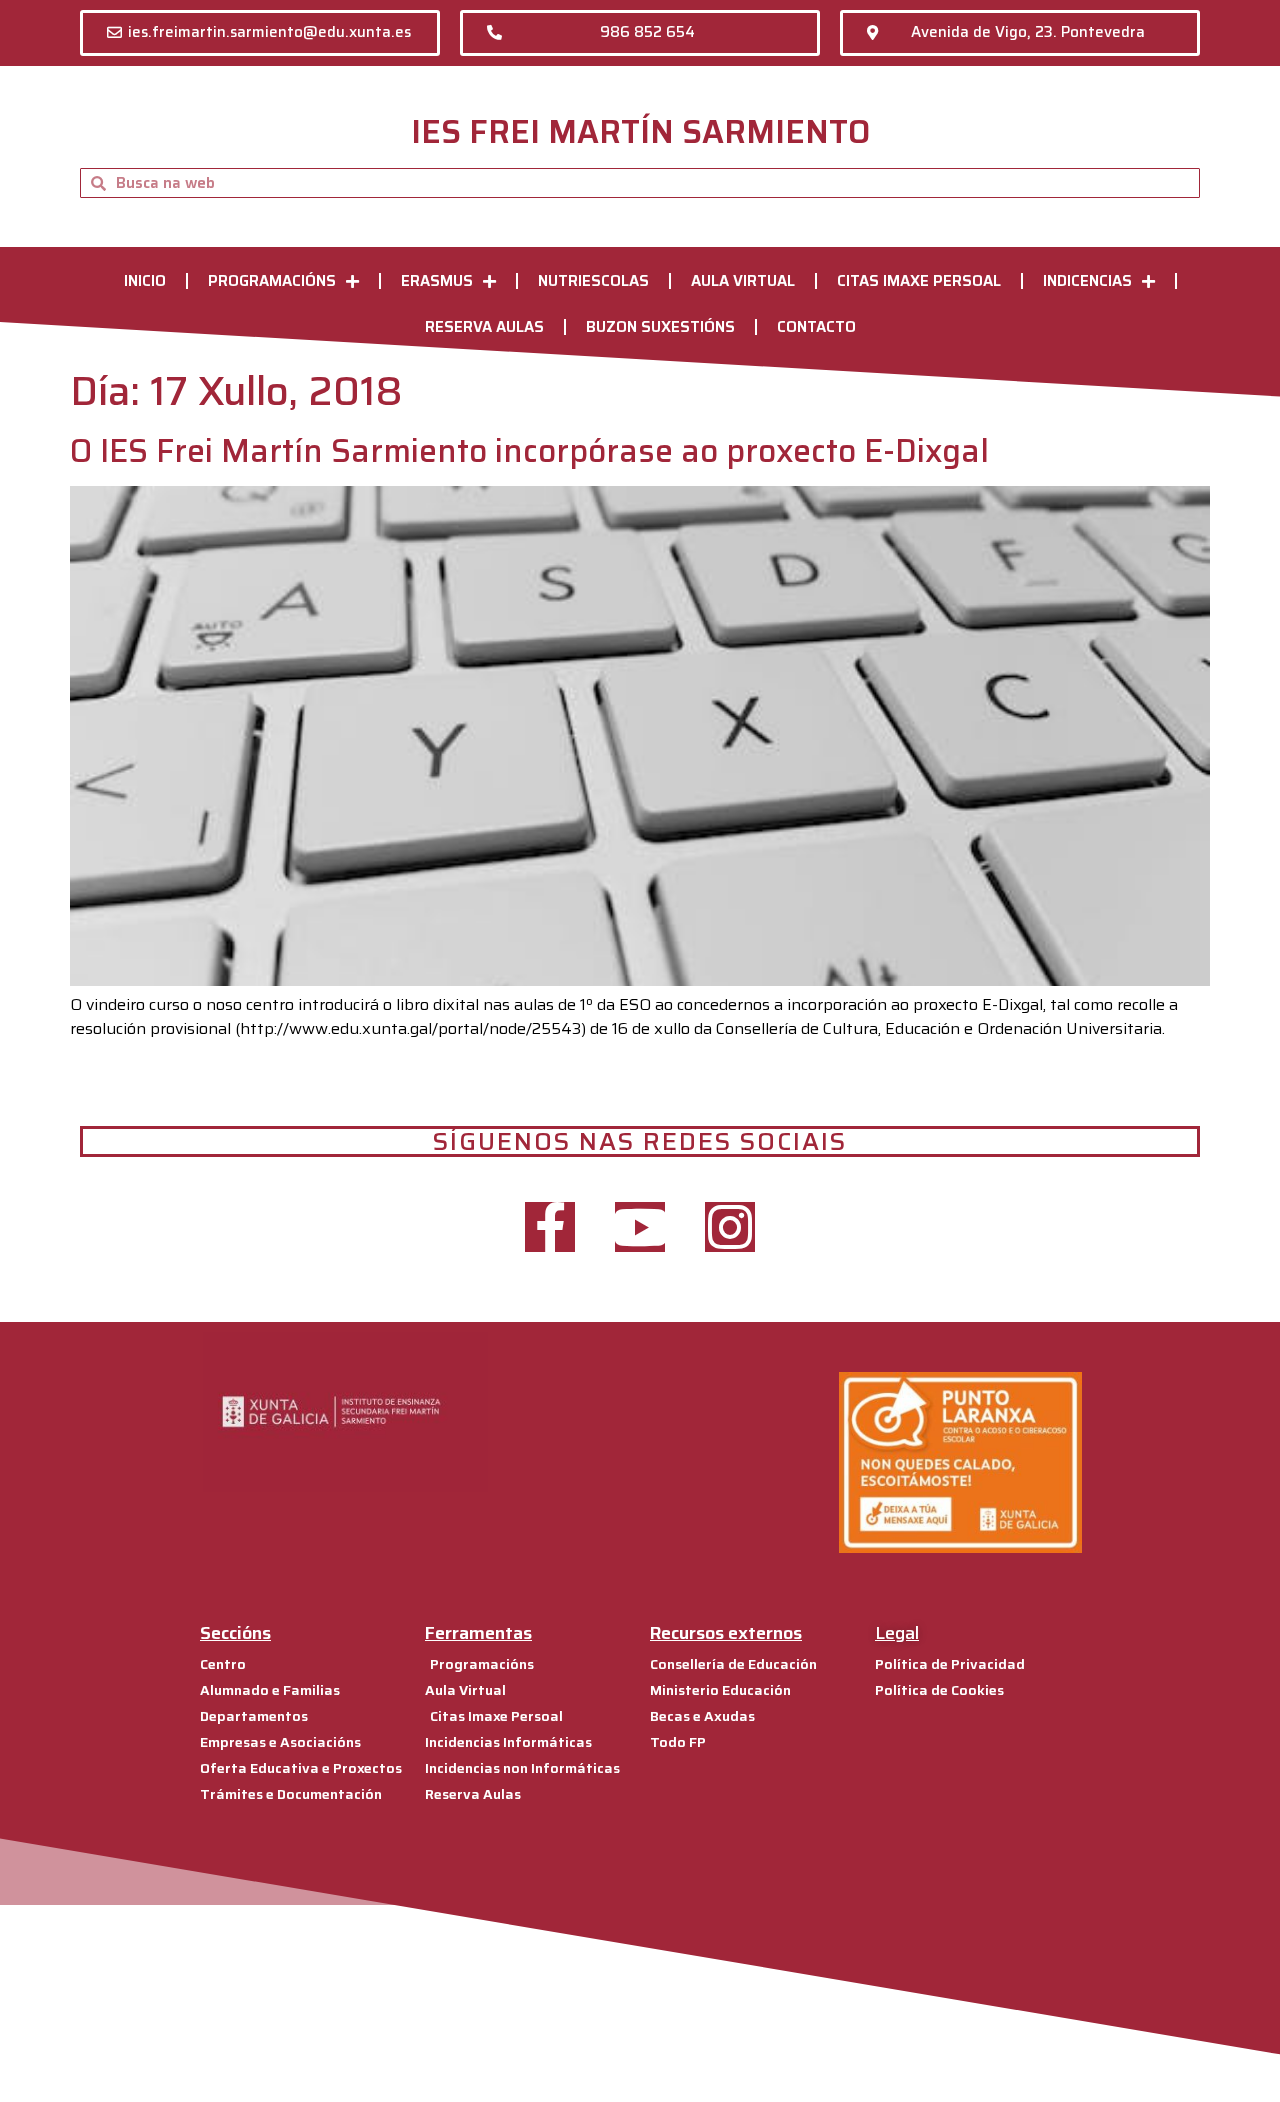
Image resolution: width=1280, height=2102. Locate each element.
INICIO (145, 281)
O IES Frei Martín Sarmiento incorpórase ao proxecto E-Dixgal (529, 451)
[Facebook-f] (550, 1227)
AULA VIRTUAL (743, 281)
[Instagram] (730, 1227)
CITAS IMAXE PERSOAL (919, 281)
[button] (260, 33)
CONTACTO (816, 327)
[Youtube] (640, 1227)
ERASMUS (437, 281)
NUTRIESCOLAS (593, 281)
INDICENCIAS (1087, 281)
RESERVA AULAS (484, 327)
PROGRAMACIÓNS (272, 281)
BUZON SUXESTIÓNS (660, 327)
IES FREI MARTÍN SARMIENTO (640, 132)
